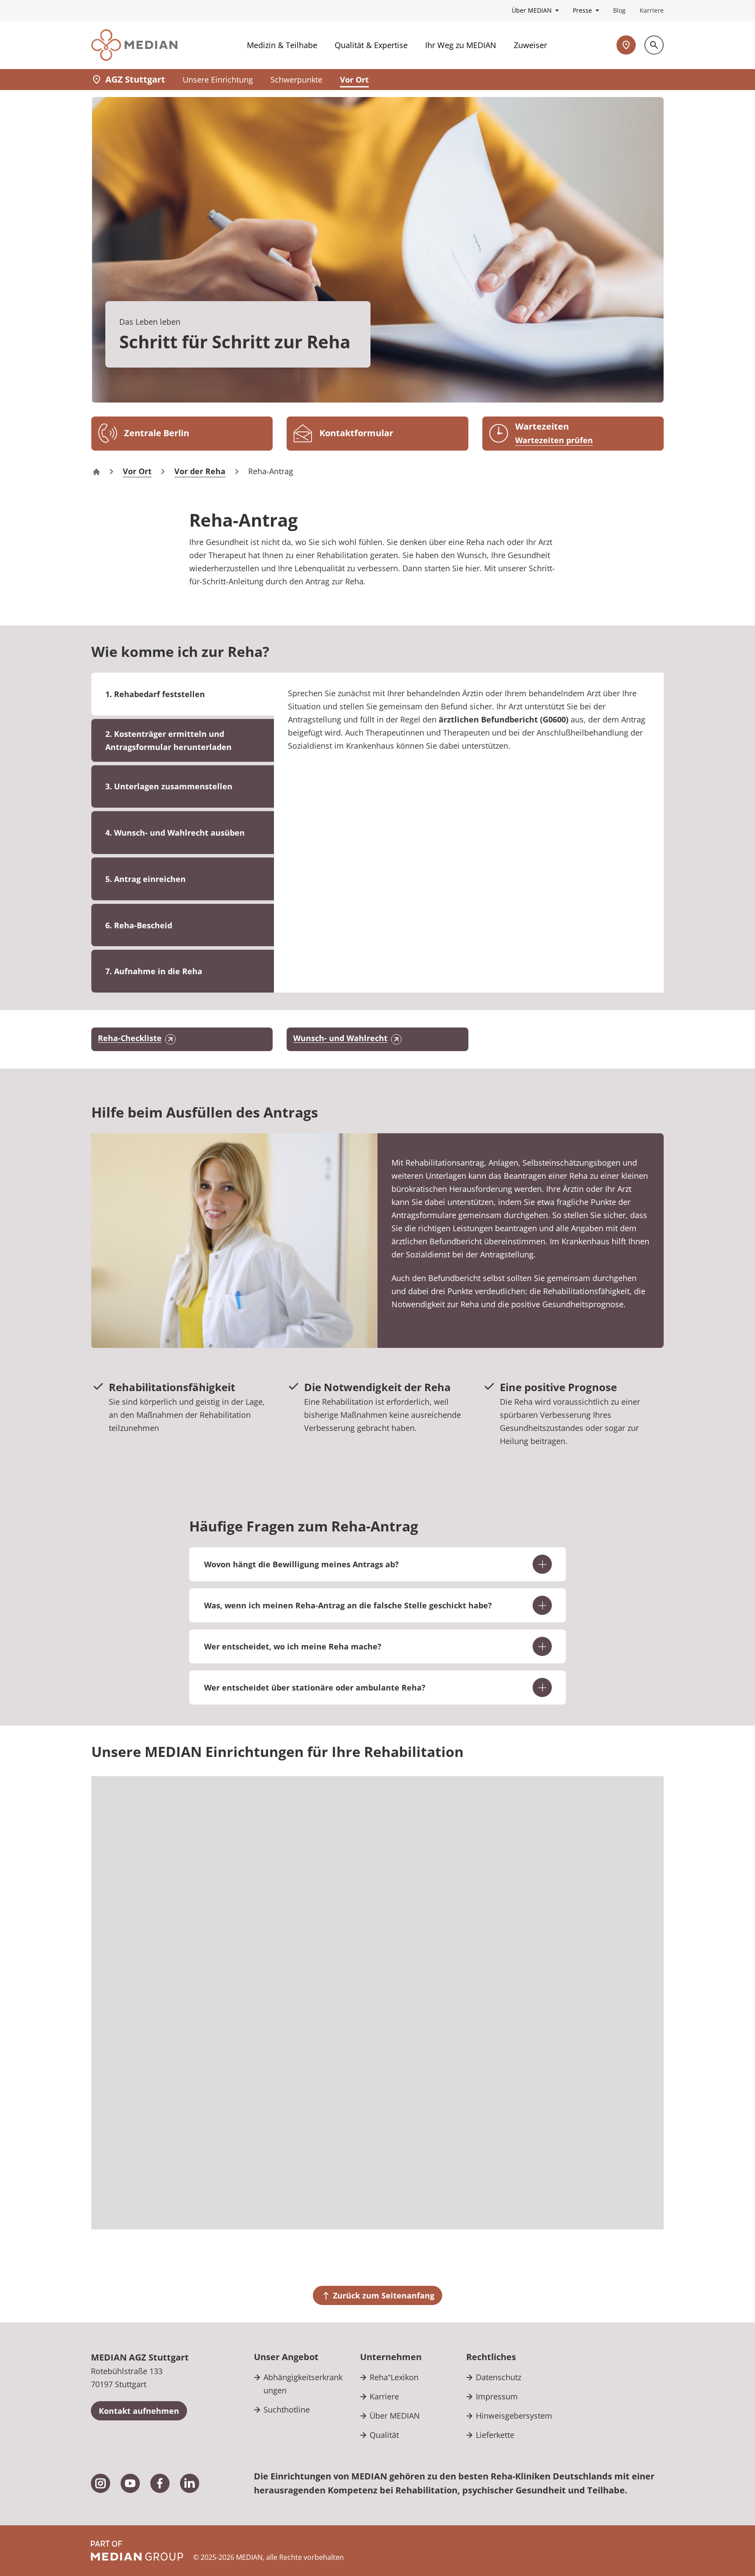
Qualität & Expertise (371, 45)
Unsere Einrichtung (218, 80)
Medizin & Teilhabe (282, 45)
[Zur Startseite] (134, 45)
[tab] (183, 740)
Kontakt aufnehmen (139, 2411)
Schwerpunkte (296, 80)
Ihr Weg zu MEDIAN (461, 45)
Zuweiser (530, 45)
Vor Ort (354, 80)
